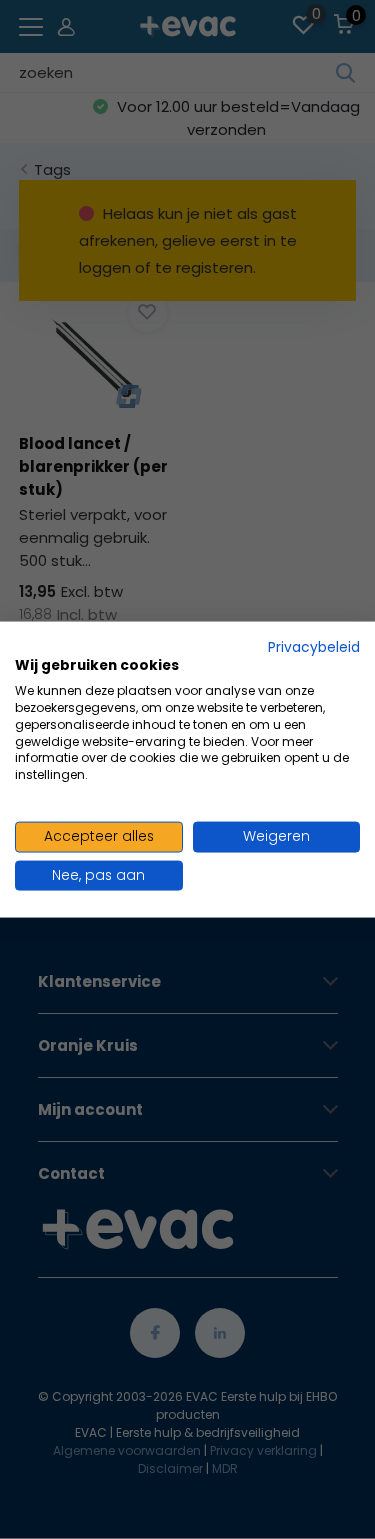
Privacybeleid (314, 646)
